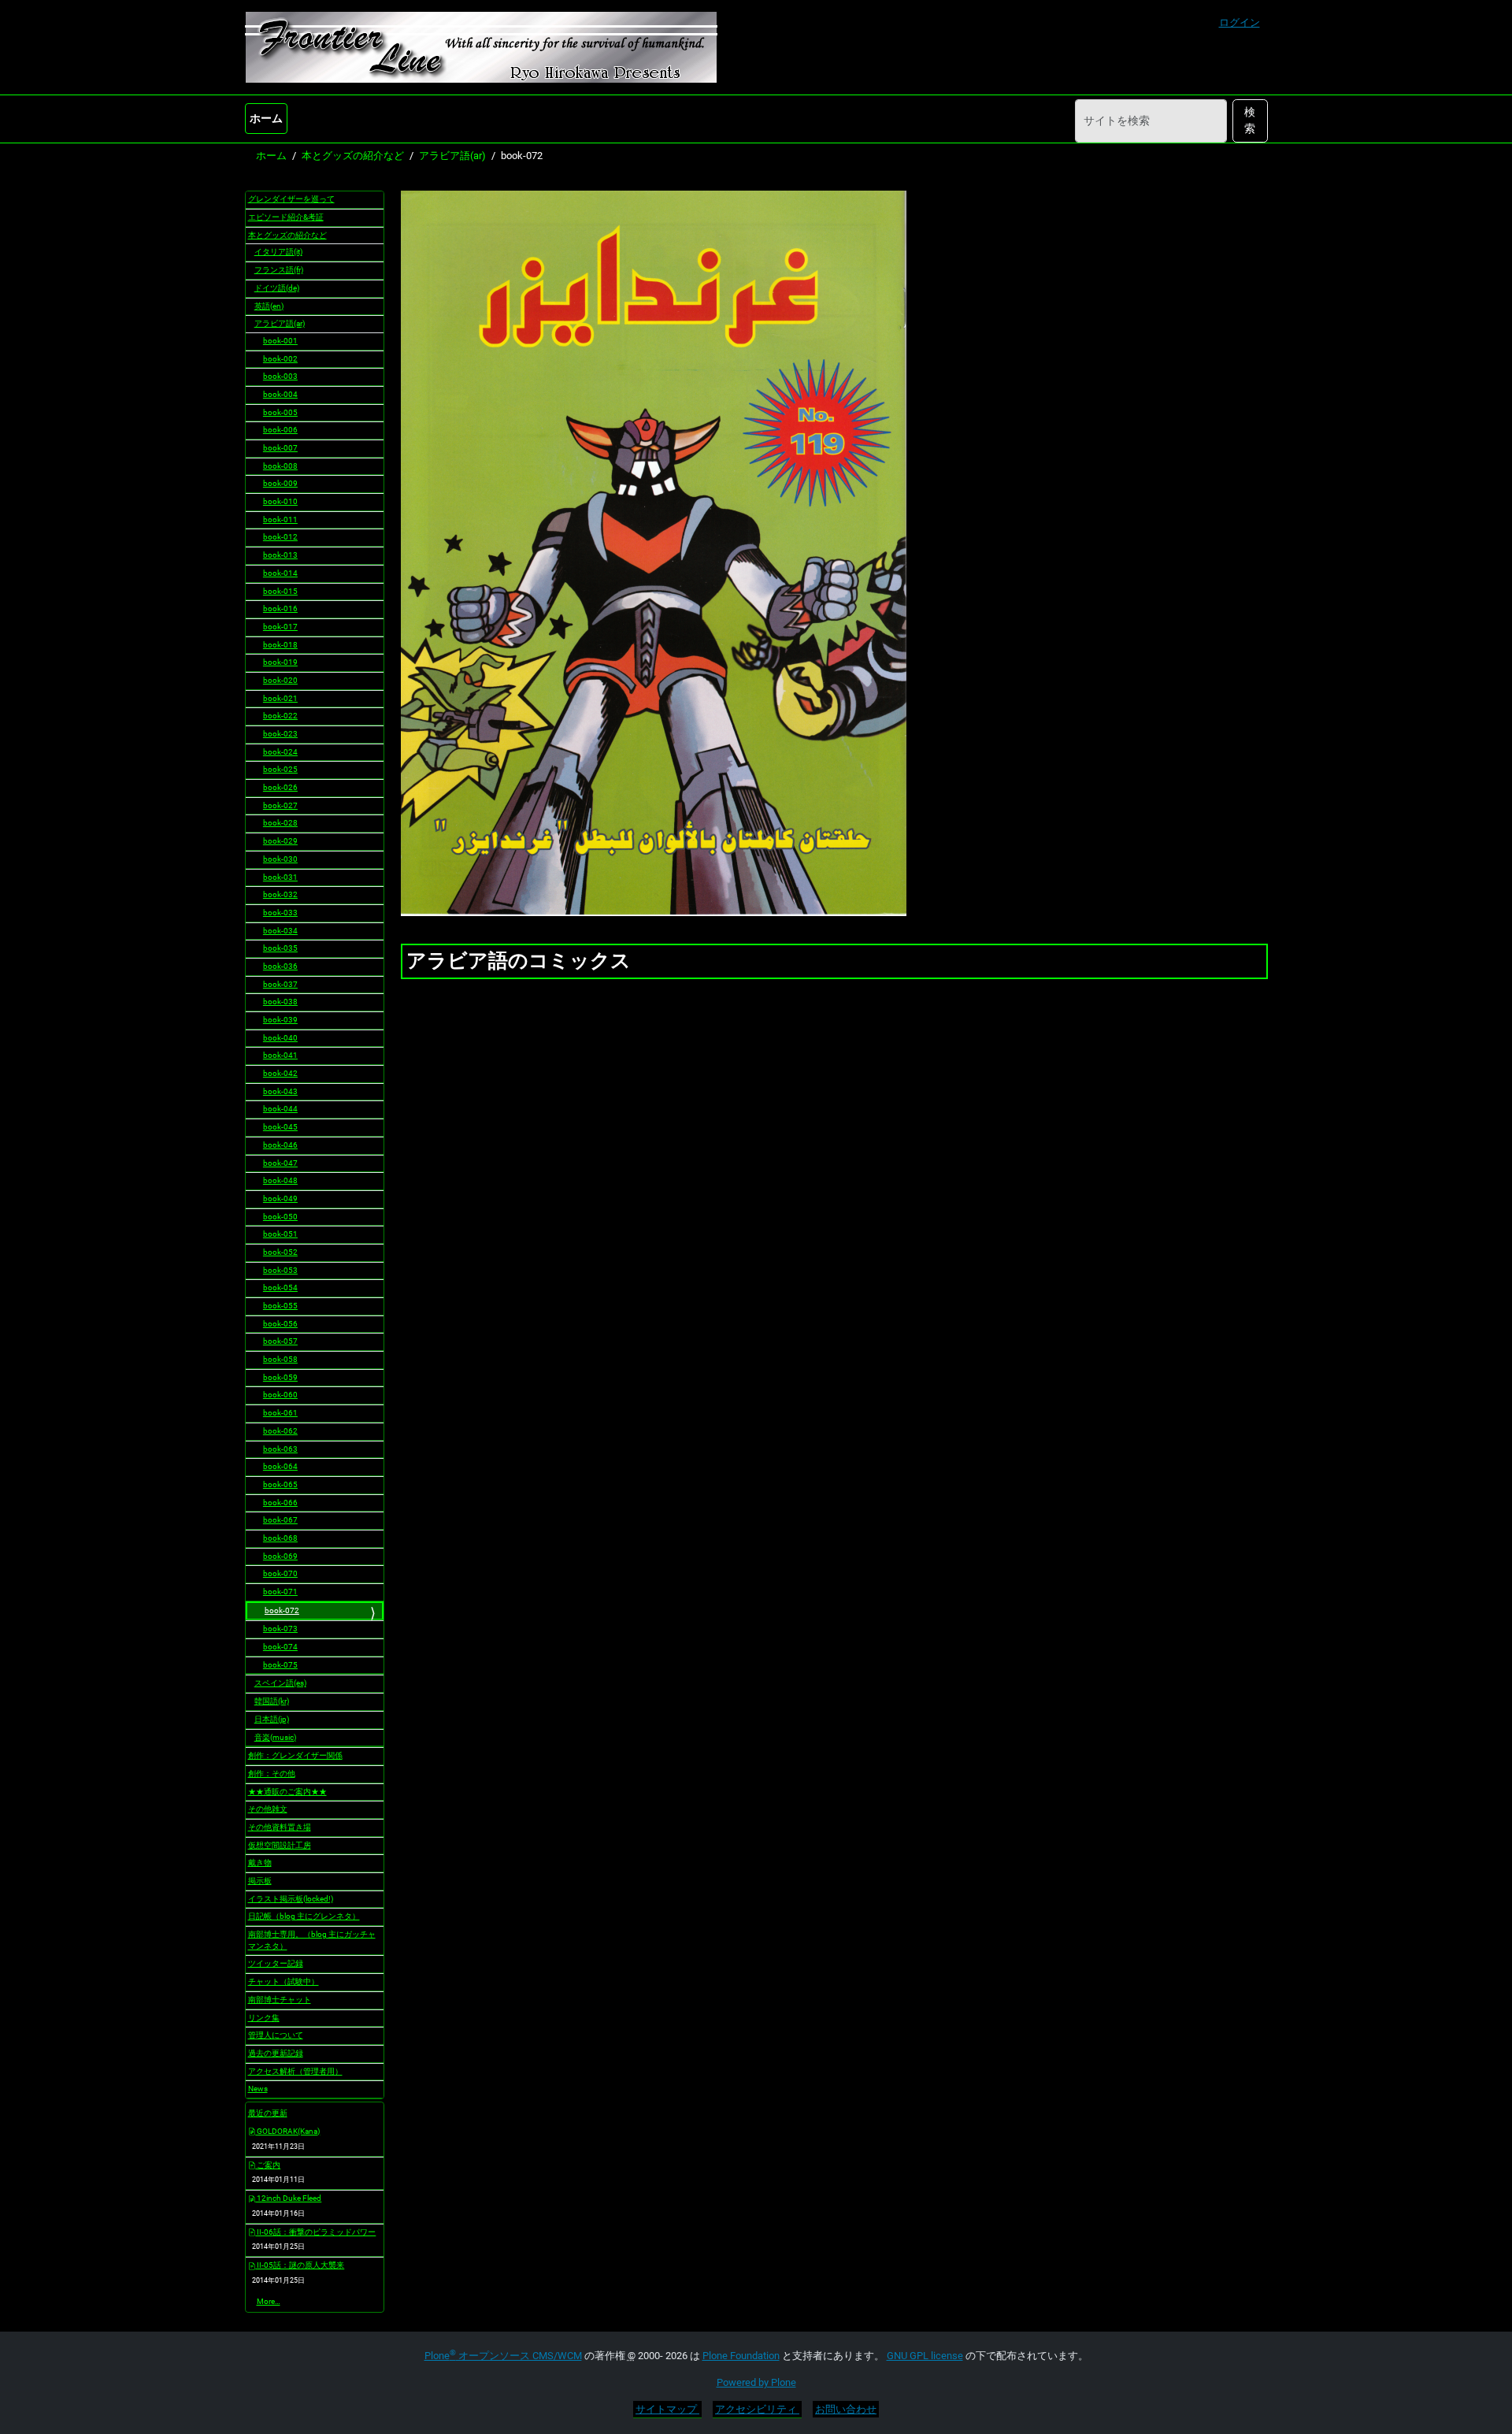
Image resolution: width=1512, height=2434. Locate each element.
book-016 (280, 608)
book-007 (280, 448)
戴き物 (260, 1863)
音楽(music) (275, 1737)
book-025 (280, 769)
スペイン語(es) (280, 1683)
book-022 (280, 716)
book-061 (280, 1413)
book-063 (280, 1449)
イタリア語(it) (278, 252)
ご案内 (268, 2165)
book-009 (280, 483)
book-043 (280, 1091)
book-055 (280, 1306)
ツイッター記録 (276, 1963)
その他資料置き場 (280, 1827)
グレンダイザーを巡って (291, 199)
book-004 (280, 394)
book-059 (280, 1377)
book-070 (280, 1573)
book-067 (280, 1520)
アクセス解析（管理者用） (295, 2071)
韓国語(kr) (272, 1701)
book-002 (280, 359)
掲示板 (260, 1881)
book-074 (280, 1647)
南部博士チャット (280, 2000)
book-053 (280, 1270)
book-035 (280, 948)
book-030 (280, 859)
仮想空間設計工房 (280, 1845)
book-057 (280, 1341)
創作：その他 (272, 1774)
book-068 (280, 1538)
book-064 (280, 1466)
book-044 (280, 1109)
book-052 (280, 1252)
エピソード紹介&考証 (286, 217)
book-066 (280, 1503)
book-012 (280, 537)
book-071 (280, 1592)
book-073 (280, 1629)
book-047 (280, 1163)
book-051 (280, 1234)
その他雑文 (268, 1809)
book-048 (280, 1180)
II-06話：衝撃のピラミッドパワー (315, 2232)
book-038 (280, 1002)
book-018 (280, 645)
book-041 (280, 1055)
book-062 (280, 1431)
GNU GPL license (925, 2356)
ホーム (266, 118)
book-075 (280, 1665)
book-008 (280, 466)
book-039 (280, 1020)
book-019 (280, 662)
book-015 (280, 591)
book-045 (280, 1127)
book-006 (280, 430)
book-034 (280, 931)
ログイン (1240, 22)
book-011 (280, 519)
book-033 (280, 913)
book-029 (280, 841)
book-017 (280, 627)
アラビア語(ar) (452, 156)
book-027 (280, 805)
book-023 (280, 734)
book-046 (280, 1145)
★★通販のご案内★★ (287, 1792)
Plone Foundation (741, 2356)
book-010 (280, 501)
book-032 (280, 894)
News (258, 2089)
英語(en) (269, 306)
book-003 (280, 376)
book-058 (280, 1359)
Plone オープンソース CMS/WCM (503, 2356)
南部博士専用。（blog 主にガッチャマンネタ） (312, 1940)
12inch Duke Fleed (288, 2198)
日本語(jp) (272, 1719)
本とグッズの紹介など (353, 156)
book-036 (280, 966)
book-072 (282, 1610)
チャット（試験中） (283, 1981)
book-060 (280, 1395)
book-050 (280, 1217)
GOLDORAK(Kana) (287, 2131)
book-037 (280, 984)
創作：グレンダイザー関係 (295, 1755)
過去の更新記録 (276, 2053)
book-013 (280, 555)
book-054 (280, 1287)
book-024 (280, 752)
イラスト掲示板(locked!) (291, 1899)
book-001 (280, 341)
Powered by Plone (756, 2382)
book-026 (280, 787)
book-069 (280, 1556)
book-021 (280, 698)
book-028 (280, 823)
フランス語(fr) (279, 270)
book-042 (280, 1073)
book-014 (280, 573)
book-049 (280, 1198)
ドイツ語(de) (277, 288)
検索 (1250, 120)
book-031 (280, 877)
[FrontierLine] (481, 47)
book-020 (280, 680)
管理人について (276, 2035)
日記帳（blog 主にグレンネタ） (304, 1916)
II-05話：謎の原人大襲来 (300, 2265)
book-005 (280, 412)
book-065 (280, 1484)
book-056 (280, 1324)
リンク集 (264, 2018)
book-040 (280, 1038)
